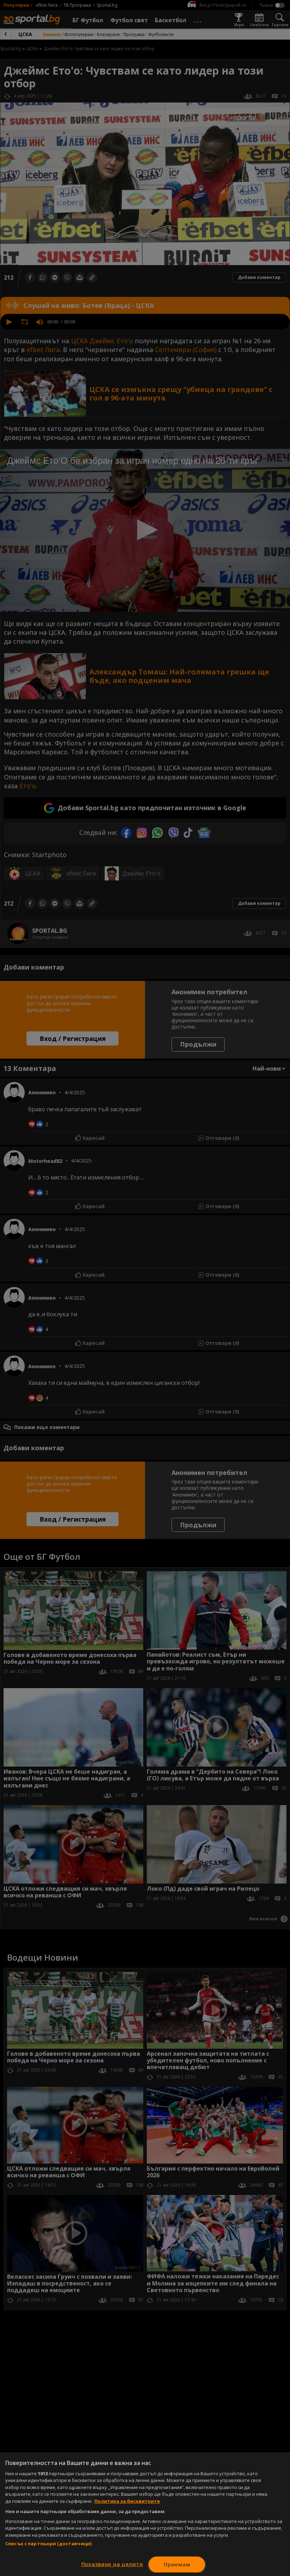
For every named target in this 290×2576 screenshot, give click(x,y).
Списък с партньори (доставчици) (48, 2543)
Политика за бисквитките (127, 2501)
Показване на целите (112, 2564)
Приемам (177, 2565)
